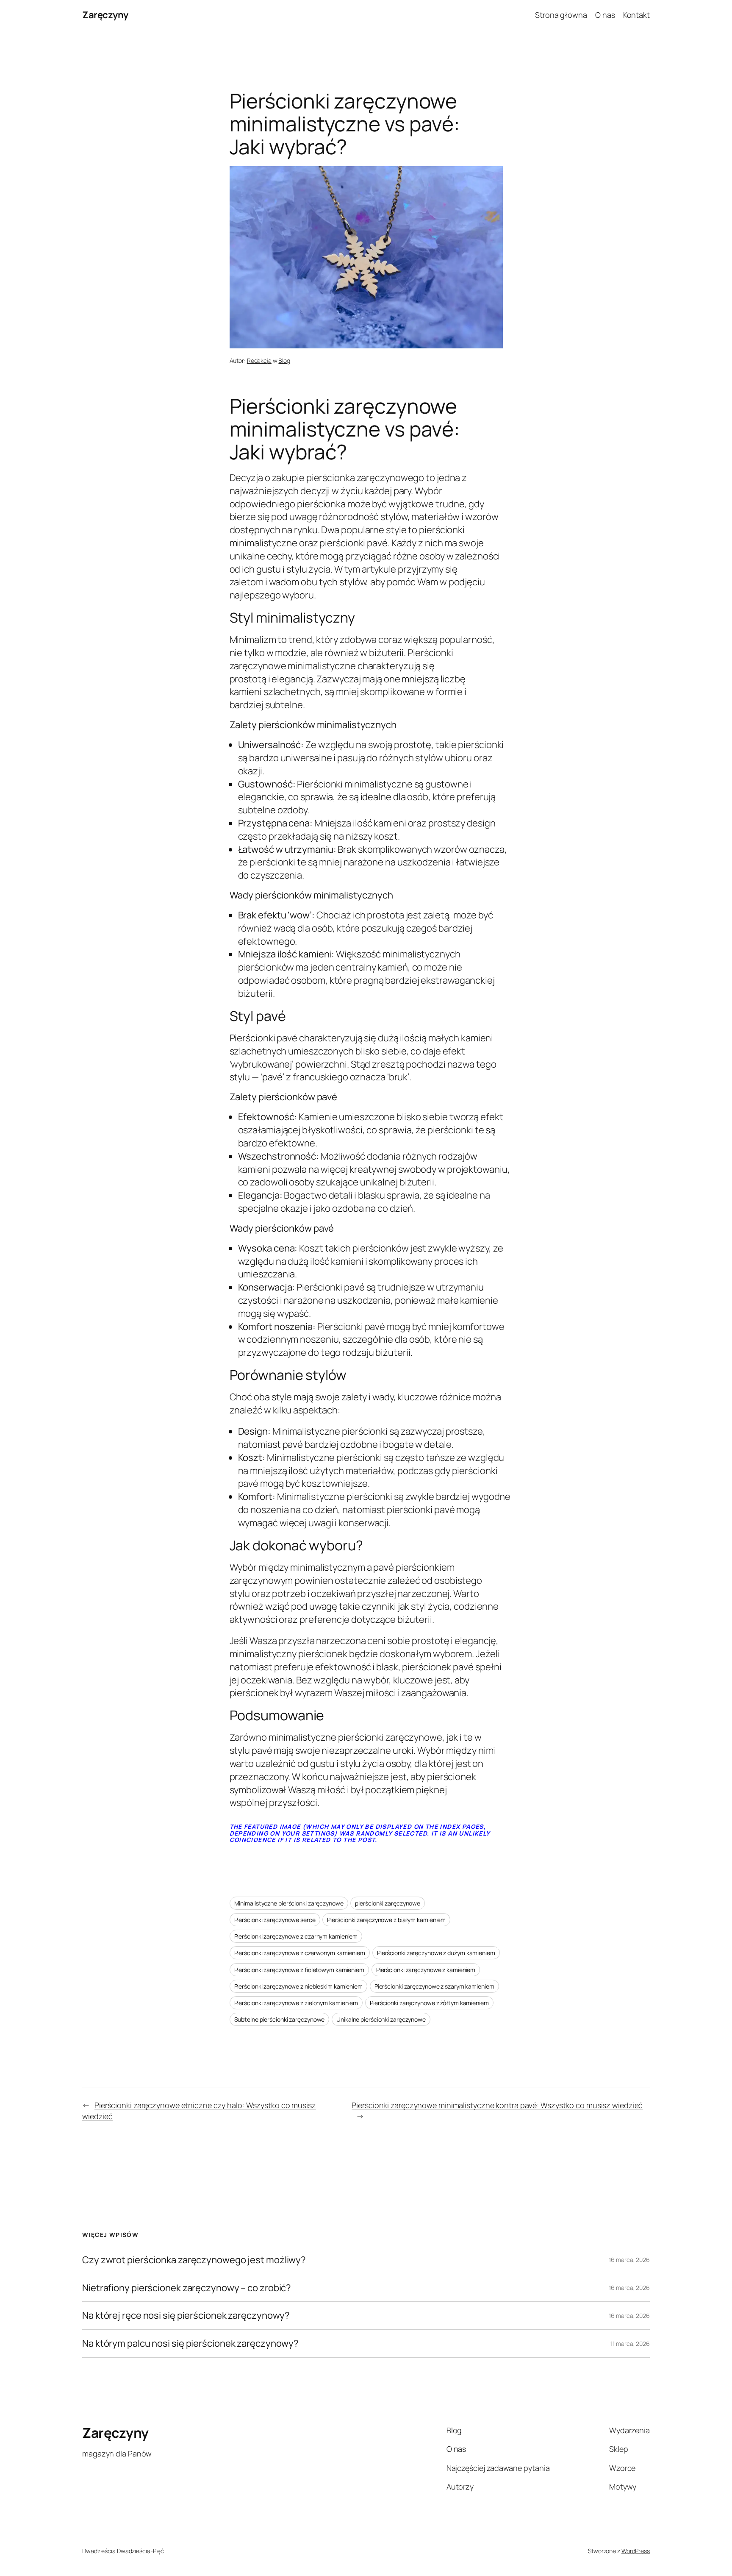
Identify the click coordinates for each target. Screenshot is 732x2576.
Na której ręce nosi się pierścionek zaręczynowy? (186, 2316)
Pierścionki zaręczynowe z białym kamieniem (386, 1920)
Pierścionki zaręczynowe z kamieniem (426, 1970)
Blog (284, 360)
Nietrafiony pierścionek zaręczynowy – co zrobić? (187, 2288)
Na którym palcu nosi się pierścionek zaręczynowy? (190, 2344)
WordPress (636, 2551)
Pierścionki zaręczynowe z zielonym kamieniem (296, 2003)
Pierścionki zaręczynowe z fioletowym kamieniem (299, 1970)
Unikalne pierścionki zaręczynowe (381, 2019)
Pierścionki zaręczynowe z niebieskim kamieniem (298, 1986)
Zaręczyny (105, 15)
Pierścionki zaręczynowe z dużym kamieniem (436, 1953)
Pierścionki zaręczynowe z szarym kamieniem (434, 1986)
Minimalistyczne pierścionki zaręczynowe (289, 1903)
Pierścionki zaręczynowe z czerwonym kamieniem (300, 1953)
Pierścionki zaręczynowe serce (275, 1920)
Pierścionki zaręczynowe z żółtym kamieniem (429, 2003)
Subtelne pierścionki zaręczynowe (280, 2019)
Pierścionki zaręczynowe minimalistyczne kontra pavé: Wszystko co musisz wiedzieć (497, 2105)
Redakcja (259, 360)
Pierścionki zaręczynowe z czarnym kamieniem (296, 1936)
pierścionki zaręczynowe (388, 1903)
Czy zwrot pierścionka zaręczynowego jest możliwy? (194, 2260)
